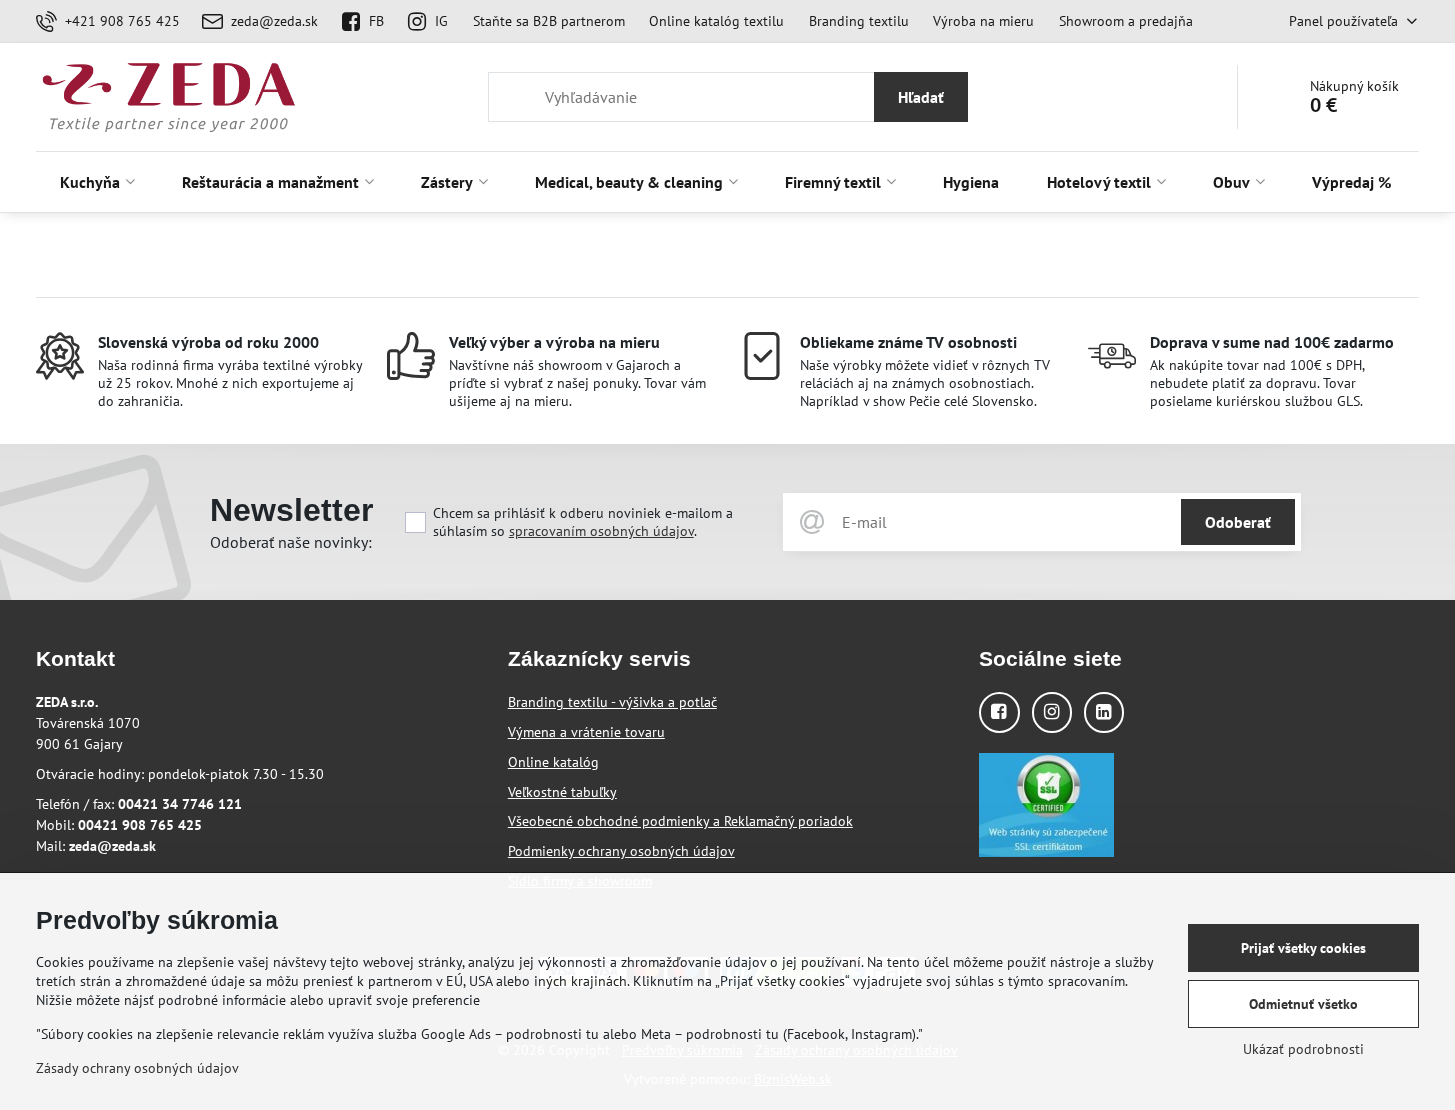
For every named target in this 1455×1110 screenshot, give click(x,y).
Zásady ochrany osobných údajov (137, 1068)
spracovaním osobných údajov (601, 531)
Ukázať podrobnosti (1303, 1049)
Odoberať (1238, 522)
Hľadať (921, 97)
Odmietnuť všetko (1303, 1004)
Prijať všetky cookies (1303, 948)
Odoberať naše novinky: (291, 542)
